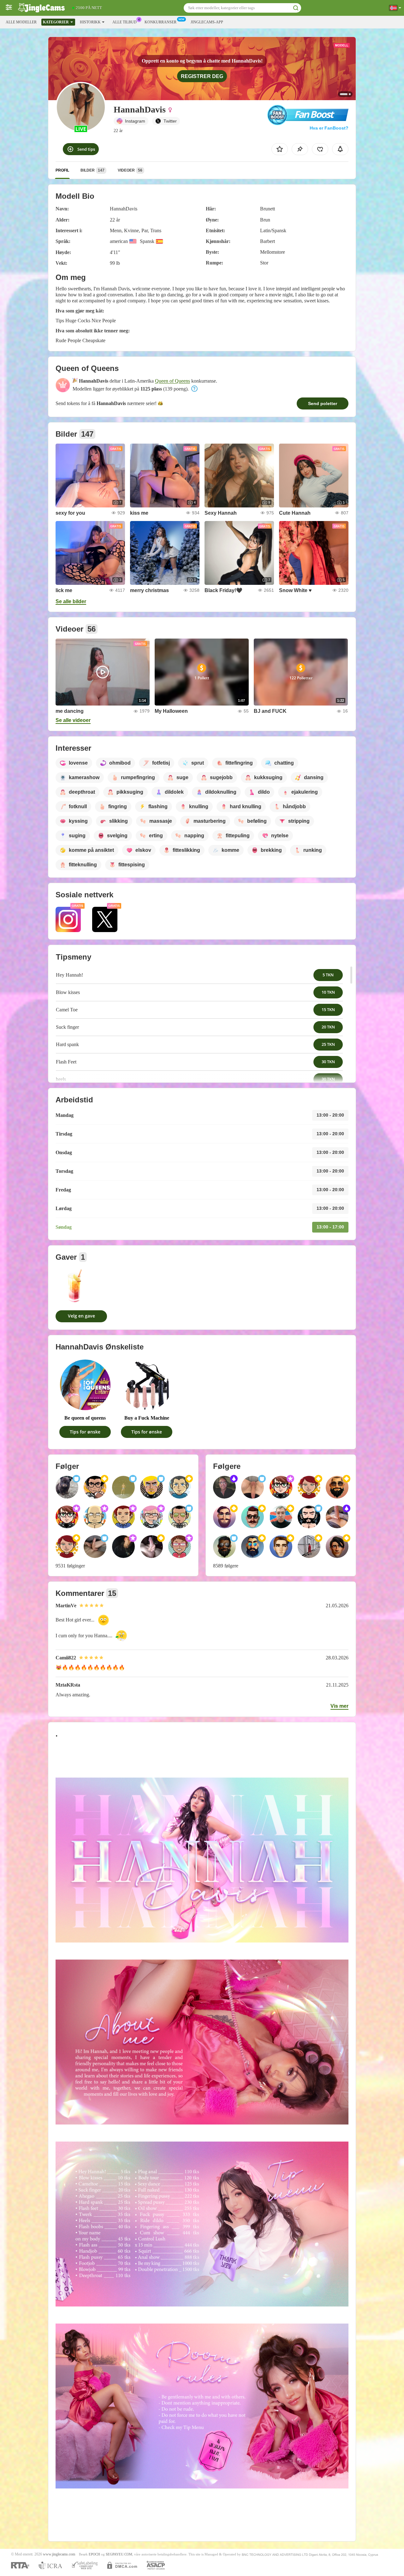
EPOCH (94, 2554)
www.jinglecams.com (59, 2554)
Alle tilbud (125, 22)
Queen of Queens (172, 381)
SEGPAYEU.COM (119, 2554)
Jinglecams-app (207, 22)
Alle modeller (21, 22)
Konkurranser (160, 22)
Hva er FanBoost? (329, 128)
